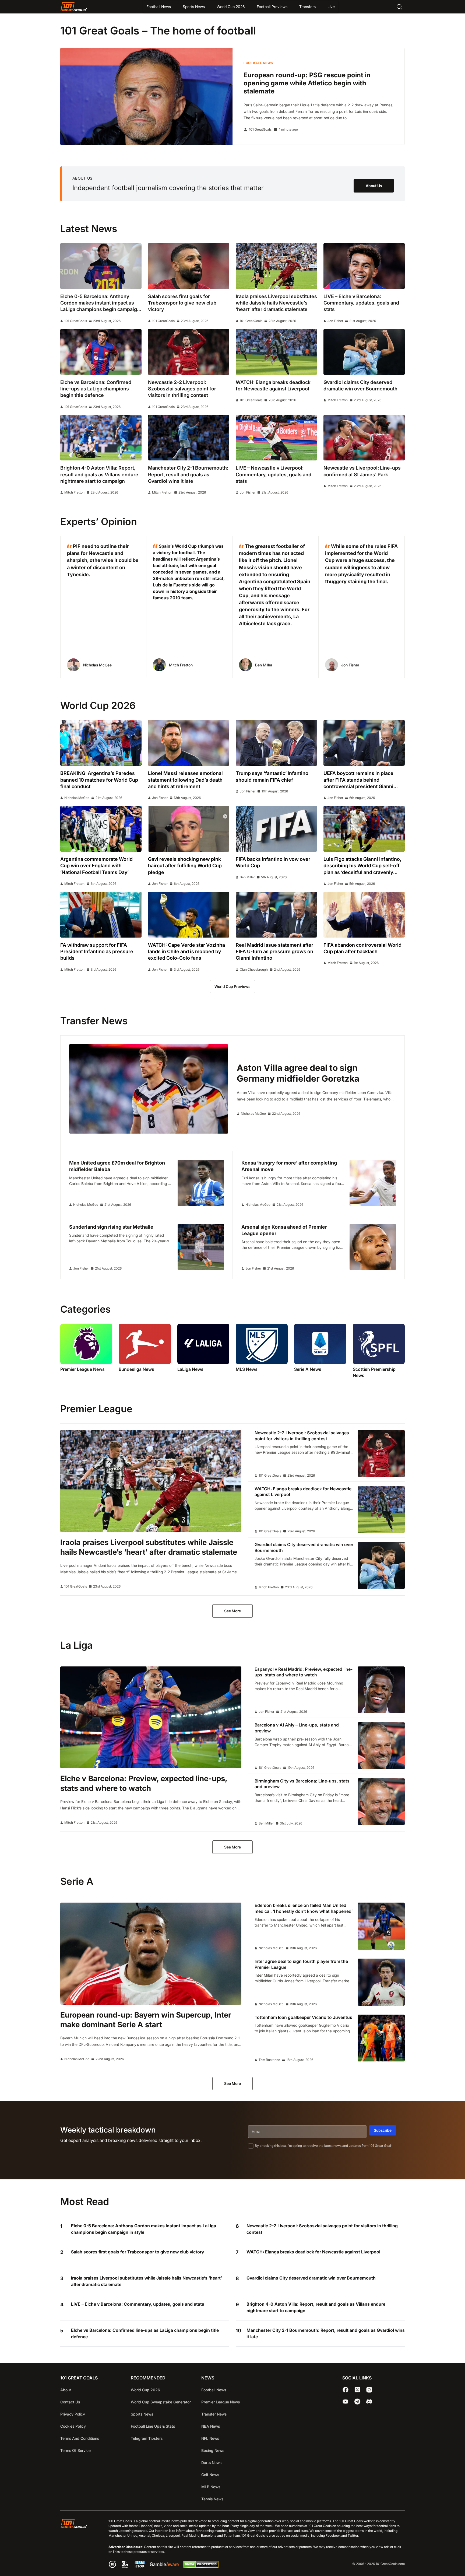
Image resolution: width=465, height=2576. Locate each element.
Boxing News (213, 2450)
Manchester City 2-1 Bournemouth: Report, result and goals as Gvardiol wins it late (326, 2333)
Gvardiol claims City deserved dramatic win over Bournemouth (311, 2278)
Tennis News (212, 2499)
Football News (159, 7)
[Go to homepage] (74, 7)
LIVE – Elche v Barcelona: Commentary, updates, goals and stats (138, 2304)
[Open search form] (399, 7)
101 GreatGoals (260, 130)
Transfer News (214, 2414)
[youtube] (346, 2402)
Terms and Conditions (80, 2438)
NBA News (211, 2426)
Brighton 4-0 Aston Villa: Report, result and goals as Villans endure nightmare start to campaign (316, 2307)
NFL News (210, 2438)
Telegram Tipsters (147, 2438)
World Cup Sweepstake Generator (161, 2402)
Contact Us (70, 2402)
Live (331, 7)
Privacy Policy (73, 2414)
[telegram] (357, 2402)
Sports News (194, 7)
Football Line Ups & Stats (153, 2426)
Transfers (307, 7)
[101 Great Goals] (78, 2544)
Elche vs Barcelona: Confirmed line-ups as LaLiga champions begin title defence (145, 2333)
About (66, 2390)
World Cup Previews (232, 986)
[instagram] (369, 2390)
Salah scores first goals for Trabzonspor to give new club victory (138, 2252)
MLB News (211, 2487)
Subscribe (383, 2130)
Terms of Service (75, 2450)
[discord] (369, 2402)
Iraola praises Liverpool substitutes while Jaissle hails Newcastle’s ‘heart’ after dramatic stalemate (147, 2281)
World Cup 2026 (231, 7)
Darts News (211, 2463)
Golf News (210, 2475)
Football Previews (272, 7)
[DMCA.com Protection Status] (201, 2566)
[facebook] (346, 2390)
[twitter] (357, 2390)
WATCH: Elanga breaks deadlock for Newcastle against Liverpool (313, 2252)
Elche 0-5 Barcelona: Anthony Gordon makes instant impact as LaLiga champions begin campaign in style (144, 2229)
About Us (374, 186)
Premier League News (221, 2402)
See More (232, 1611)
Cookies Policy (73, 2426)
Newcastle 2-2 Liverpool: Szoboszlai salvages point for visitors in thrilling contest (322, 2229)
